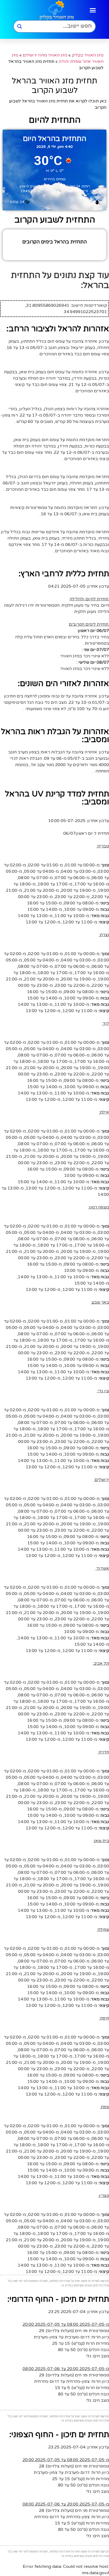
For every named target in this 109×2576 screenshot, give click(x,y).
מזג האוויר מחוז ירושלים (45, 55)
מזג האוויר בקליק (88, 55)
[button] (93, 10)
